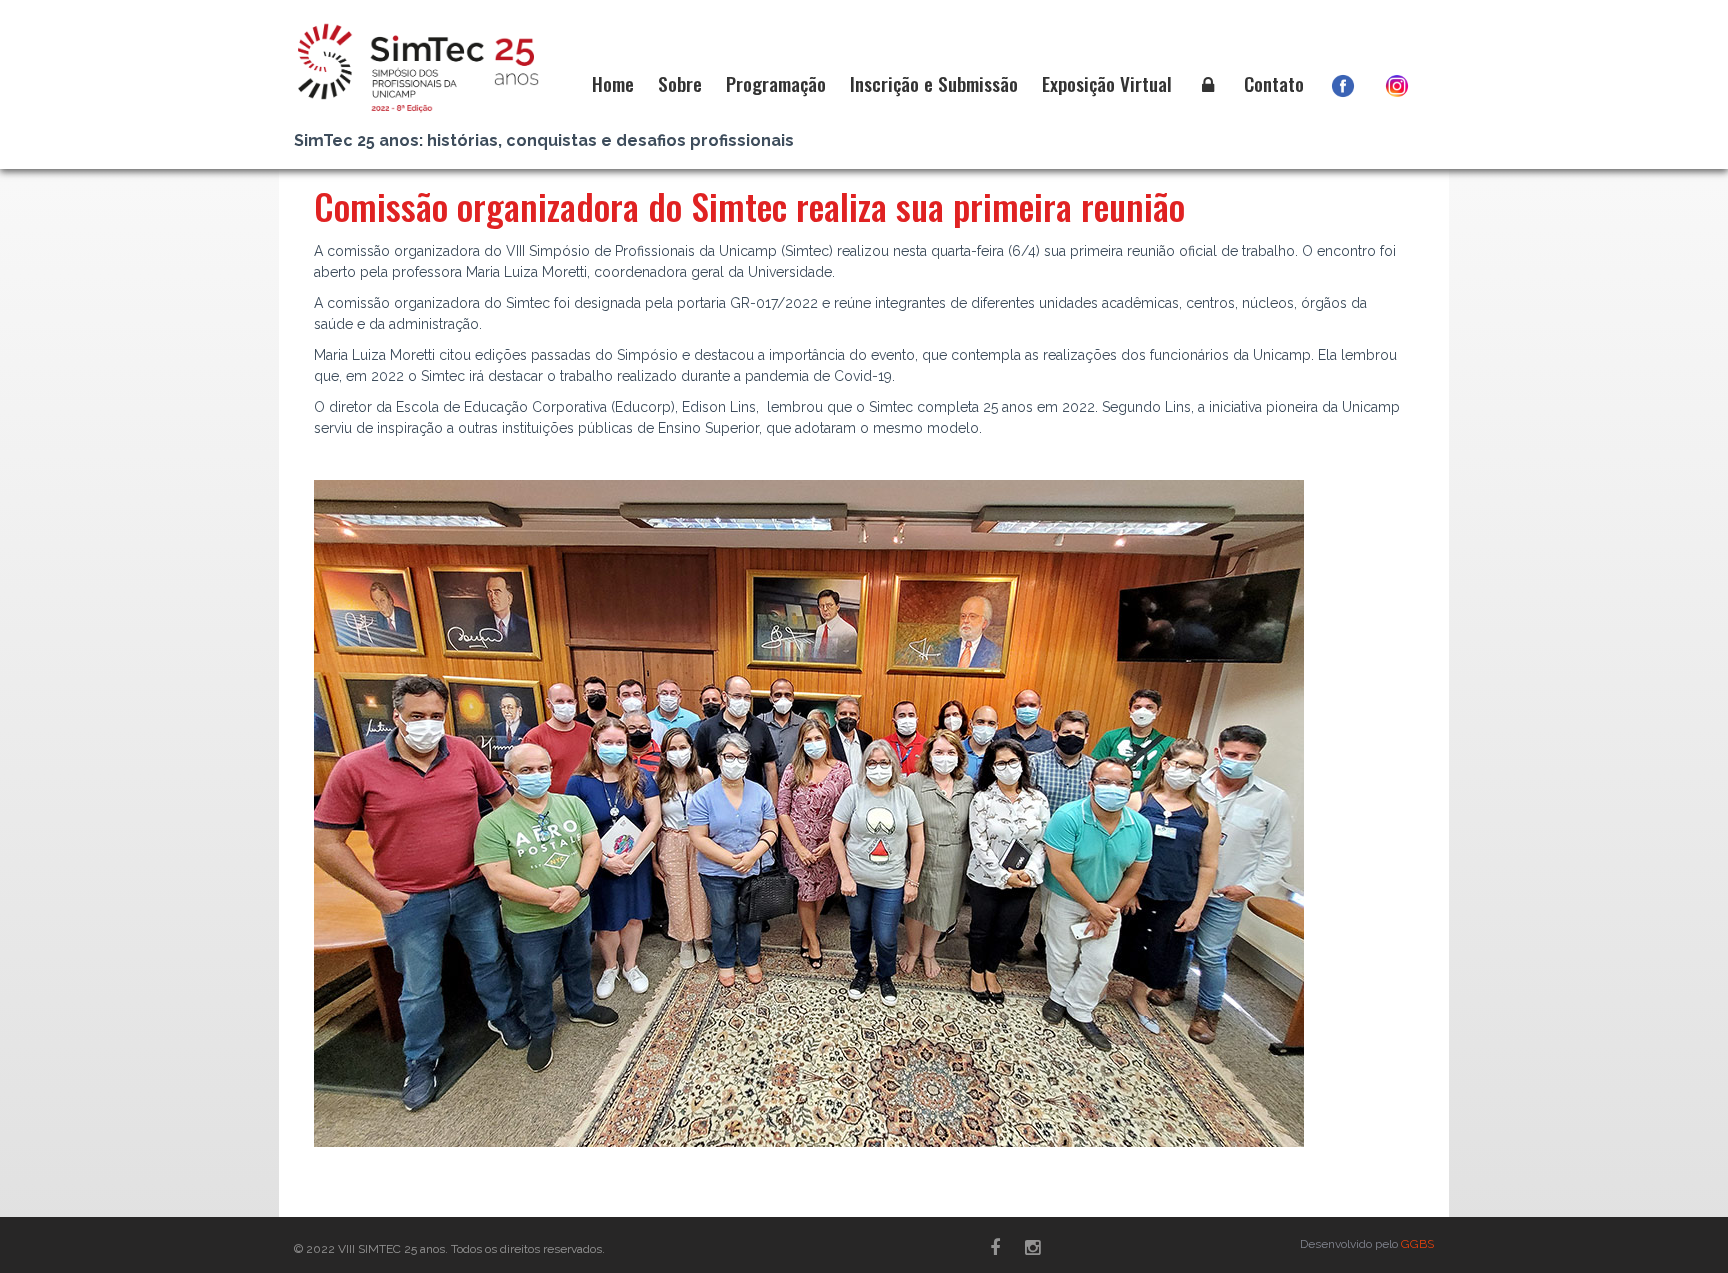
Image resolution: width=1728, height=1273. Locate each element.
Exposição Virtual (1107, 83)
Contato (1274, 83)
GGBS (1417, 1244)
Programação (776, 83)
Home (613, 83)
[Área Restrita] (1208, 84)
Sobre (680, 83)
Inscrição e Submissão (934, 83)
